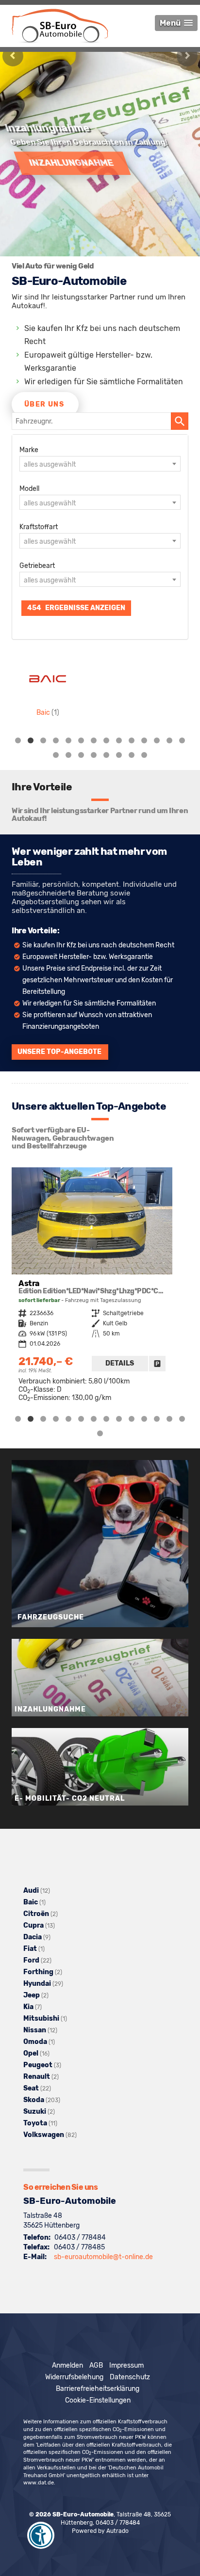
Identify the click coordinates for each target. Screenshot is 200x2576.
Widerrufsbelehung (74, 2377)
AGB (96, 2365)
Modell (29, 489)
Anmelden (67, 2365)
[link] (157, 1364)
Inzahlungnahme (65, 162)
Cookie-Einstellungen (98, 2400)
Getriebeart (37, 566)
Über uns (44, 404)
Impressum (126, 2365)
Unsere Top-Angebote (59, 1052)
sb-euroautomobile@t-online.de (103, 2257)
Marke (29, 450)
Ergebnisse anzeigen (76, 608)
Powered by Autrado (100, 2531)
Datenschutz (130, 2377)
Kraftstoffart (39, 527)
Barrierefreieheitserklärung (98, 2389)
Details (120, 1363)
